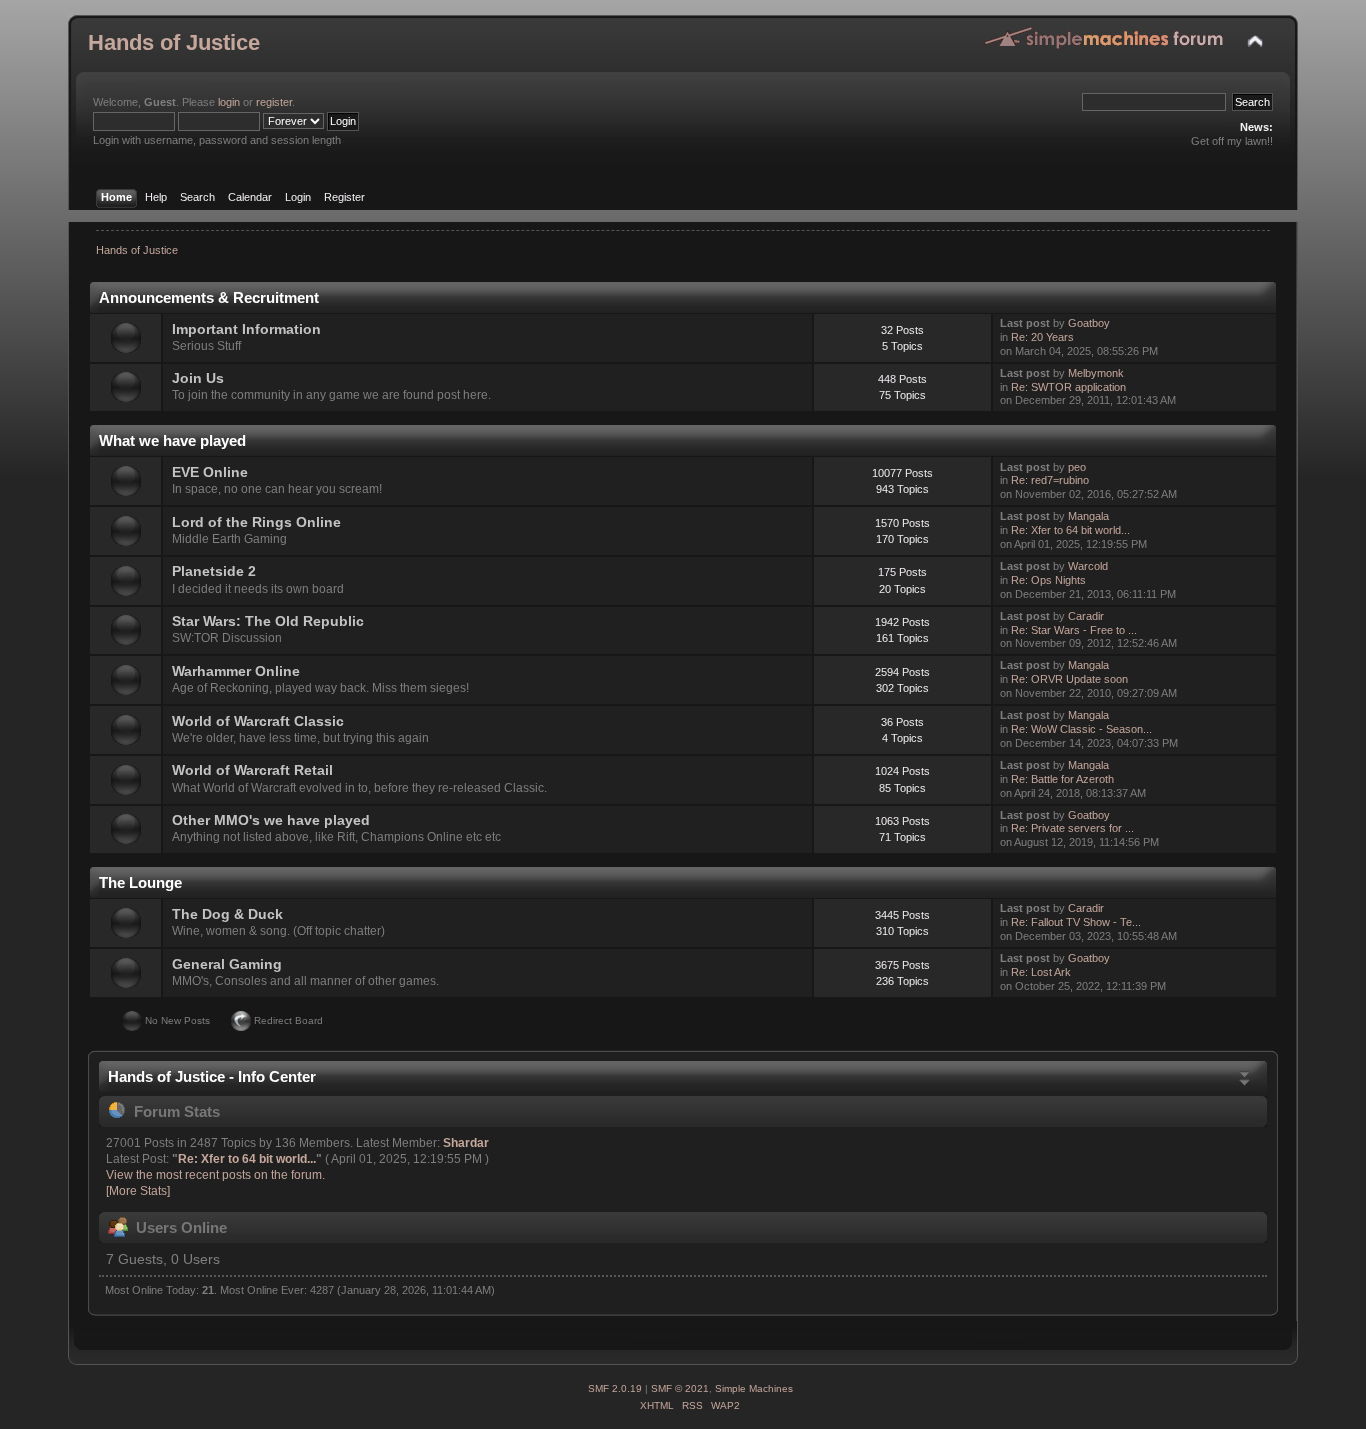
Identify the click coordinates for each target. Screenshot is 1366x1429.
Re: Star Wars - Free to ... (1074, 630)
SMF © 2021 (680, 1388)
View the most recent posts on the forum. (215, 1175)
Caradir (1086, 616)
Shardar (466, 1143)
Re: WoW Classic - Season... (1081, 729)
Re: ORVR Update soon (1069, 679)
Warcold (1088, 566)
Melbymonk (1096, 373)
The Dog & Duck (227, 914)
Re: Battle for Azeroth (1062, 779)
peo (1077, 467)
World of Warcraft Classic (258, 721)
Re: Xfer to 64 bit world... (1070, 530)
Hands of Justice (174, 42)
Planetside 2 (214, 571)
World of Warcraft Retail (252, 770)
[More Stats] (138, 1191)
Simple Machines (754, 1388)
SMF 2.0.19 (615, 1388)
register (274, 102)
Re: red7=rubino (1050, 480)
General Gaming (227, 964)
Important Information (246, 329)
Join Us (198, 378)
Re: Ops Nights (1048, 580)
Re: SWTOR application (1068, 387)
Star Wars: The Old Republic (268, 621)
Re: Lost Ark (1041, 972)
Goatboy (1089, 323)
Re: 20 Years (1042, 337)
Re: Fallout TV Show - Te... (1076, 922)
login (229, 102)
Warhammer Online (236, 671)
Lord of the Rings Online (256, 522)
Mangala (1088, 516)
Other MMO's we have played (271, 820)
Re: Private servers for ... (1072, 828)
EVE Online (210, 472)
